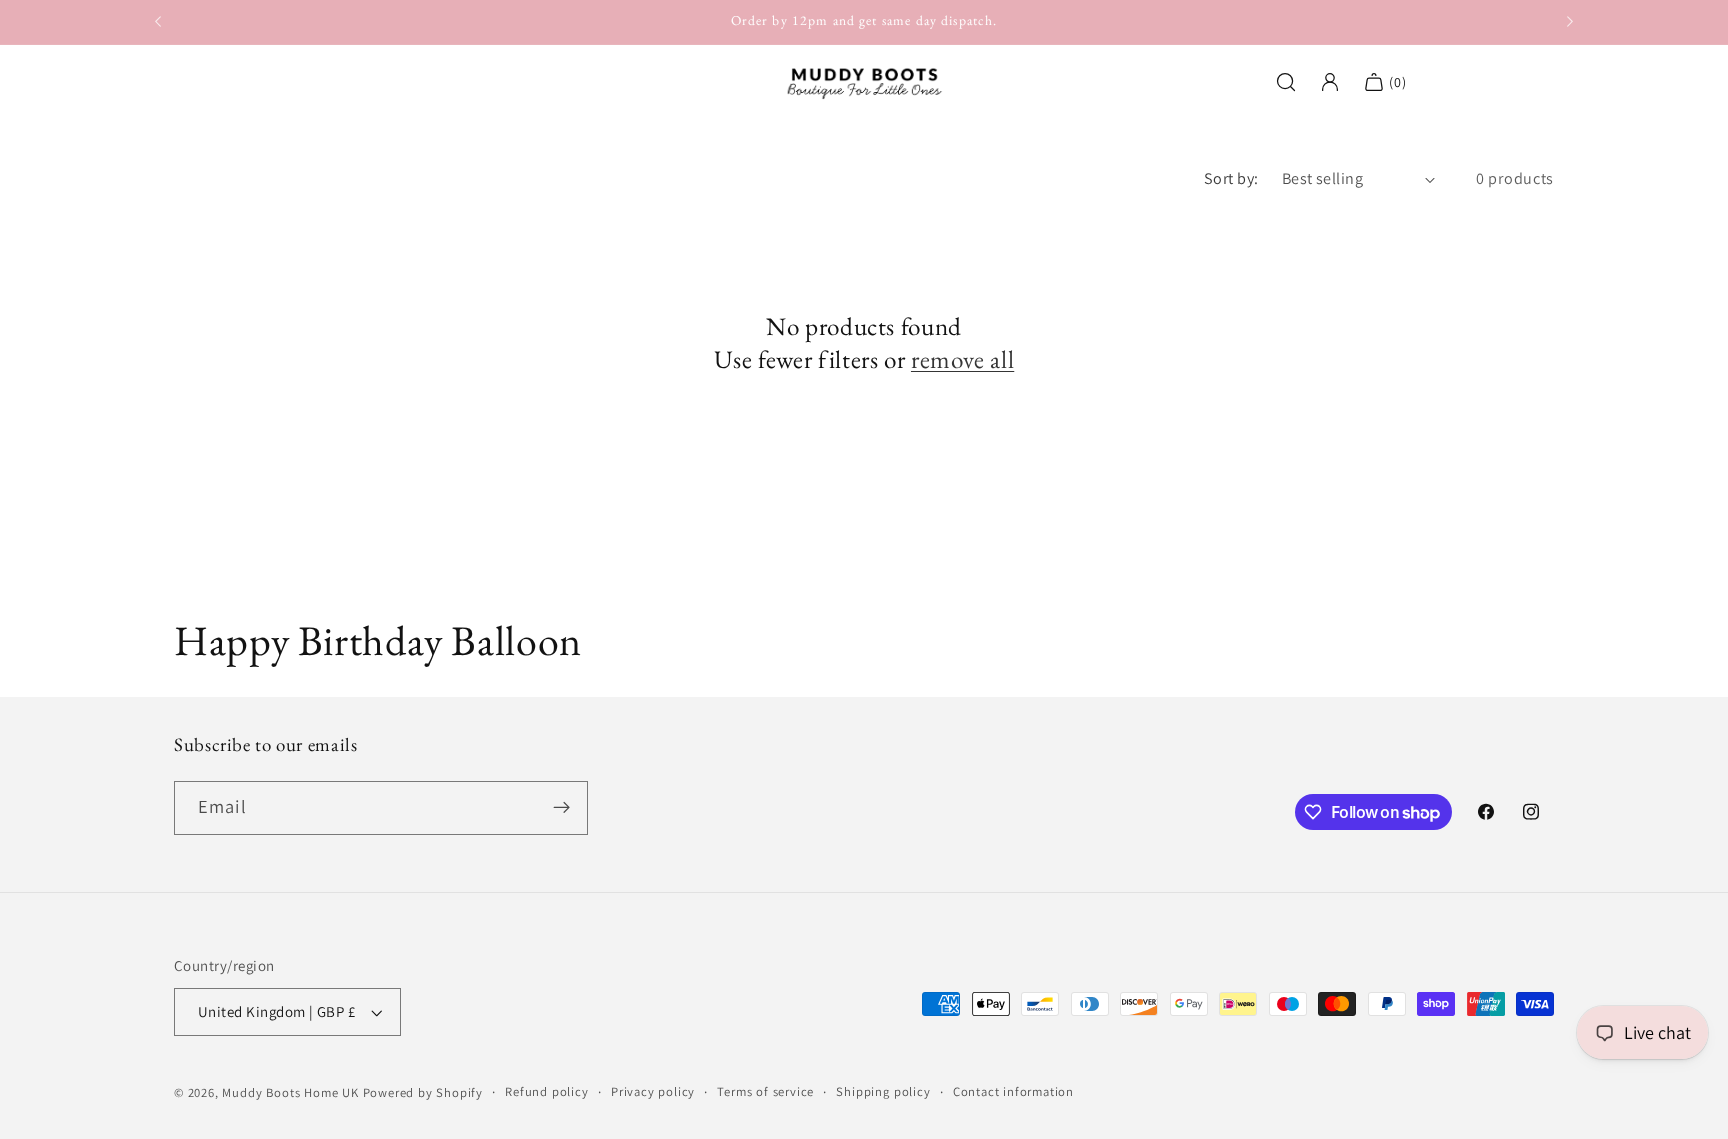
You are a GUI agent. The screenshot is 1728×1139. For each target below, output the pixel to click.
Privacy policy (653, 1091)
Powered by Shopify (423, 1092)
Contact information (1013, 1091)
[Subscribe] (561, 808)
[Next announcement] (1570, 22)
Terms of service (765, 1091)
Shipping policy (883, 1091)
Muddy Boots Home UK (290, 1092)
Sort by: (1231, 178)
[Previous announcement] (158, 22)
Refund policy (546, 1091)
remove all (962, 360)
